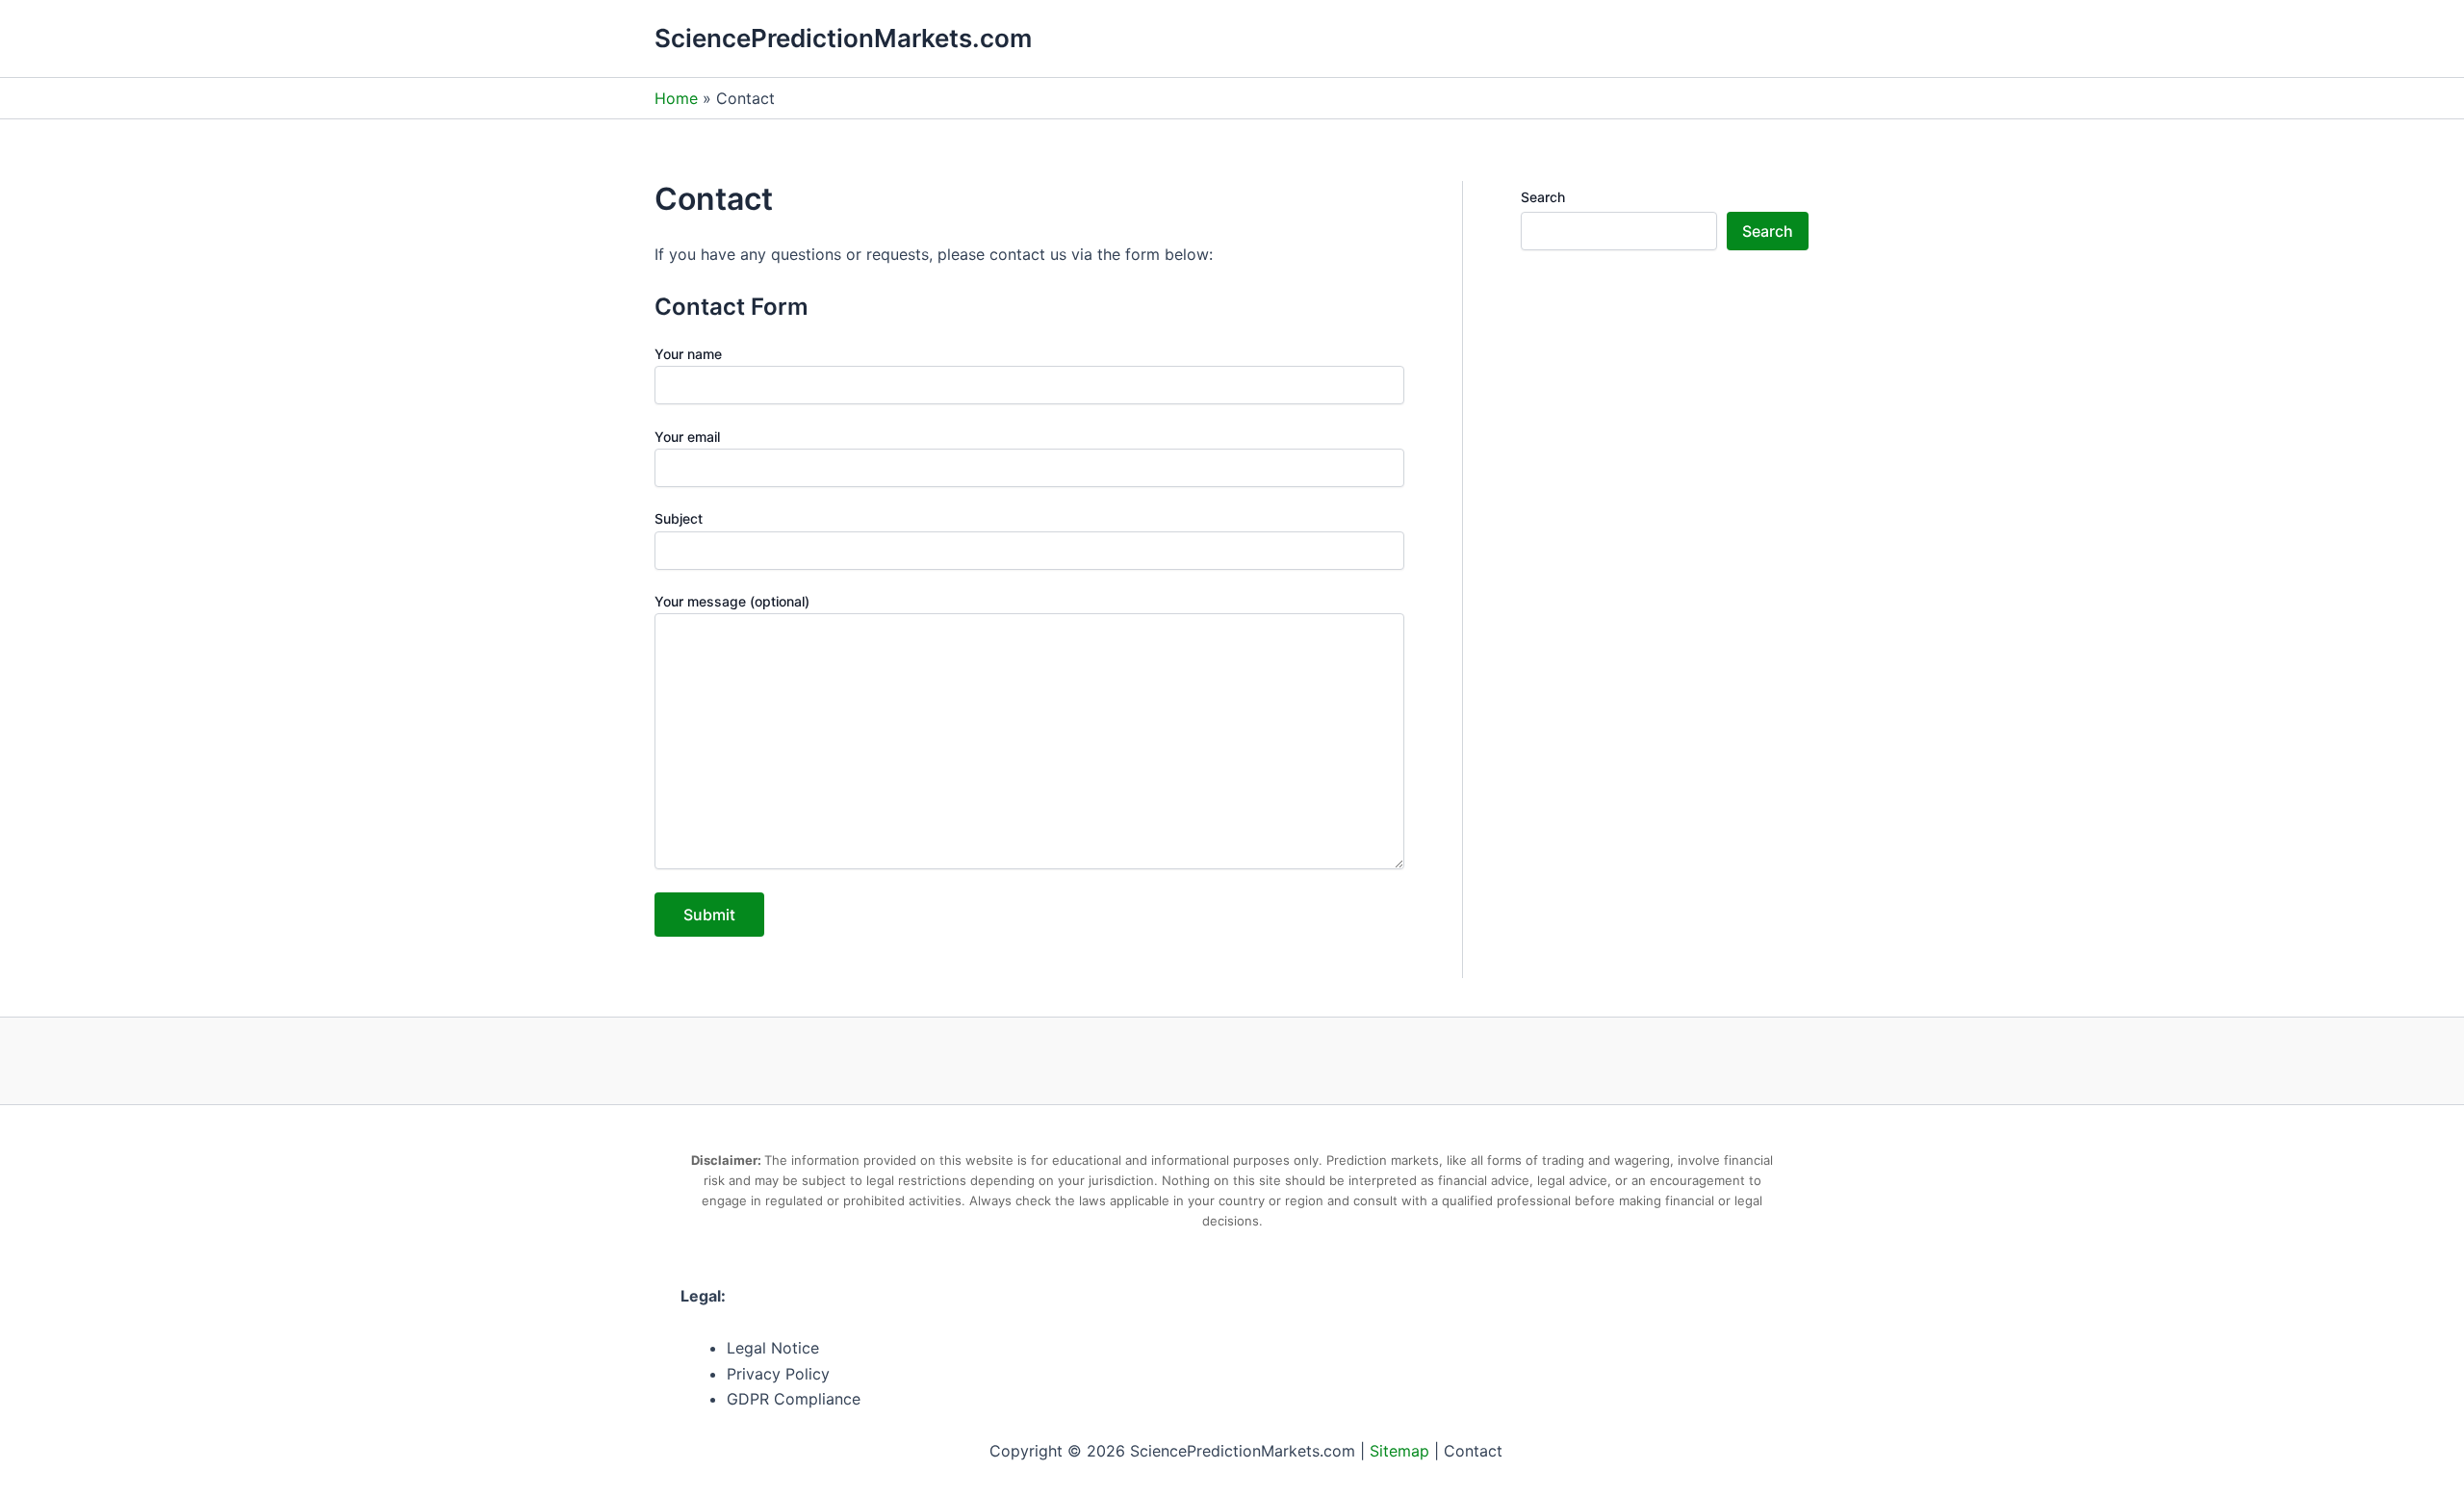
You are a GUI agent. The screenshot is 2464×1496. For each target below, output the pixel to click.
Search (1543, 197)
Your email (687, 437)
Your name (688, 354)
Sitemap (1399, 1451)
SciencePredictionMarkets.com (843, 38)
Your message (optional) (732, 601)
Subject (679, 518)
